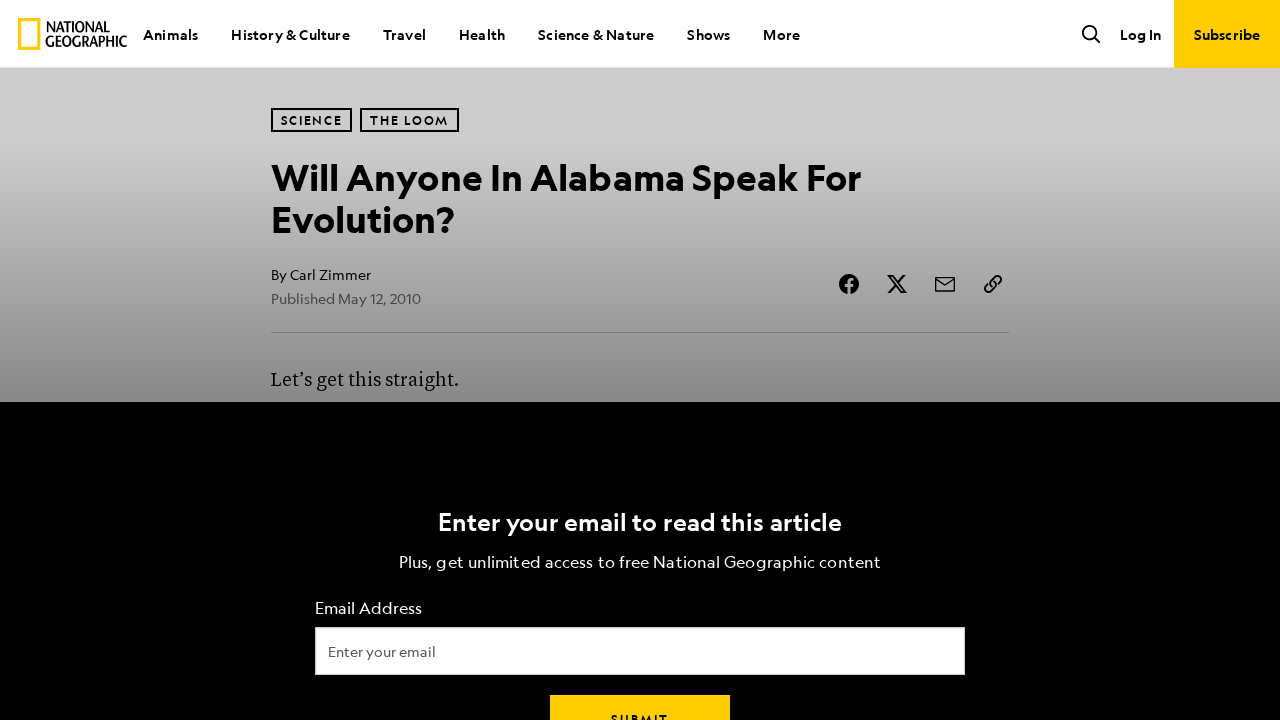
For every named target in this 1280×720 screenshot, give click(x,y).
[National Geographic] (72, 34)
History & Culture (290, 34)
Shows (708, 34)
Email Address (368, 608)
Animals (170, 34)
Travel (404, 34)
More (781, 34)
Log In (1140, 34)
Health (482, 34)
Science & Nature (596, 34)
